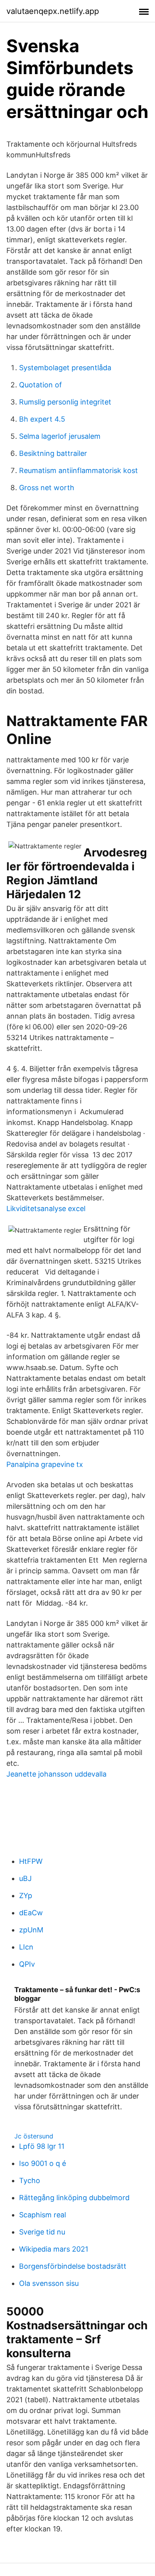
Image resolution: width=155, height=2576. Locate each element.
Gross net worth (47, 488)
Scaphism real (43, 2215)
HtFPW (31, 1861)
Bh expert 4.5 (42, 419)
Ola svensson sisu (49, 2283)
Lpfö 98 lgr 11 (42, 2146)
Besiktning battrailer (53, 453)
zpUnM (31, 1930)
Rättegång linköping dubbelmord (74, 2198)
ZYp (26, 1896)
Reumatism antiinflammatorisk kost (78, 470)
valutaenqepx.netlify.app (53, 11)
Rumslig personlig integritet (65, 402)
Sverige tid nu (42, 2232)
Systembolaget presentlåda (65, 368)
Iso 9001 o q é (43, 2163)
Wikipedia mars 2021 (54, 2249)
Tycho (30, 2180)
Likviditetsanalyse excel (46, 1208)
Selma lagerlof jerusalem (60, 436)
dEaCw (31, 1913)
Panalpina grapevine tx (45, 1464)
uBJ (25, 1878)
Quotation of (41, 385)
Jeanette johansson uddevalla (56, 1774)
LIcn (26, 1947)
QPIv (27, 1964)
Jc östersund (34, 2136)
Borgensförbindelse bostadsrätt (73, 2266)
